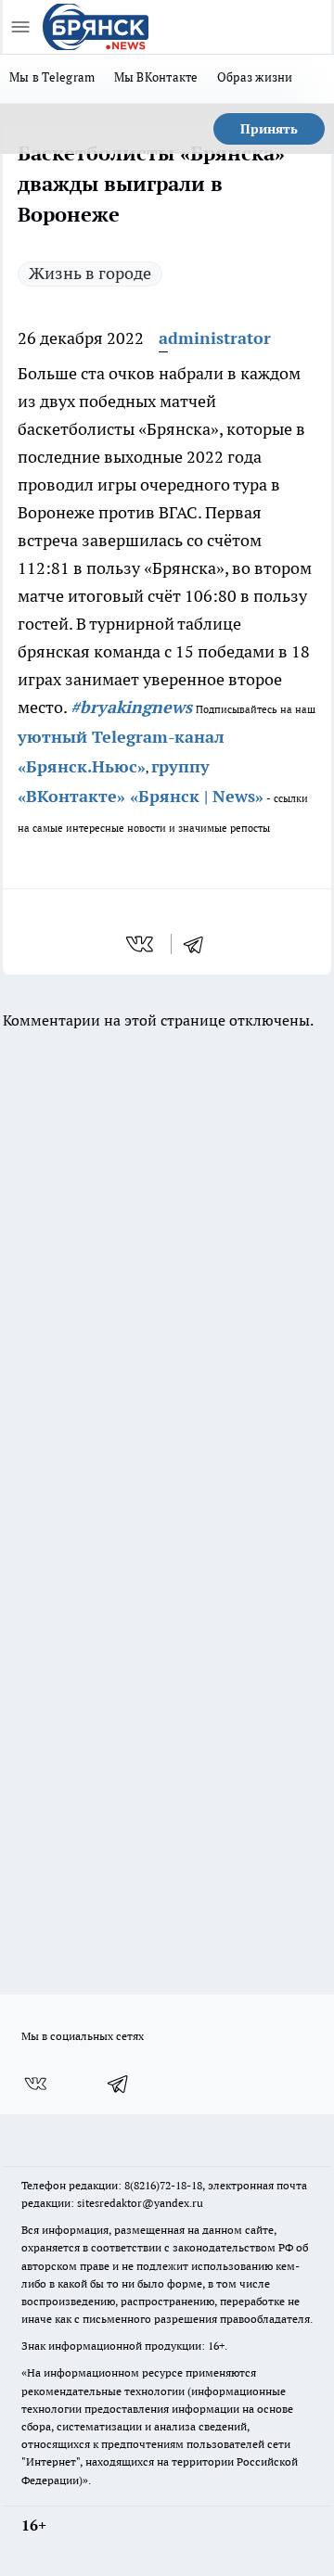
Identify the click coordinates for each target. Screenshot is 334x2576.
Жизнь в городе (90, 273)
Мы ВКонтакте (156, 77)
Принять (269, 129)
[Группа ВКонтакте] (35, 2084)
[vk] (141, 944)
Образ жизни (255, 77)
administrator (215, 338)
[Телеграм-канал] (119, 2084)
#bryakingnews (131, 707)
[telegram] (199, 944)
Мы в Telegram (52, 77)
